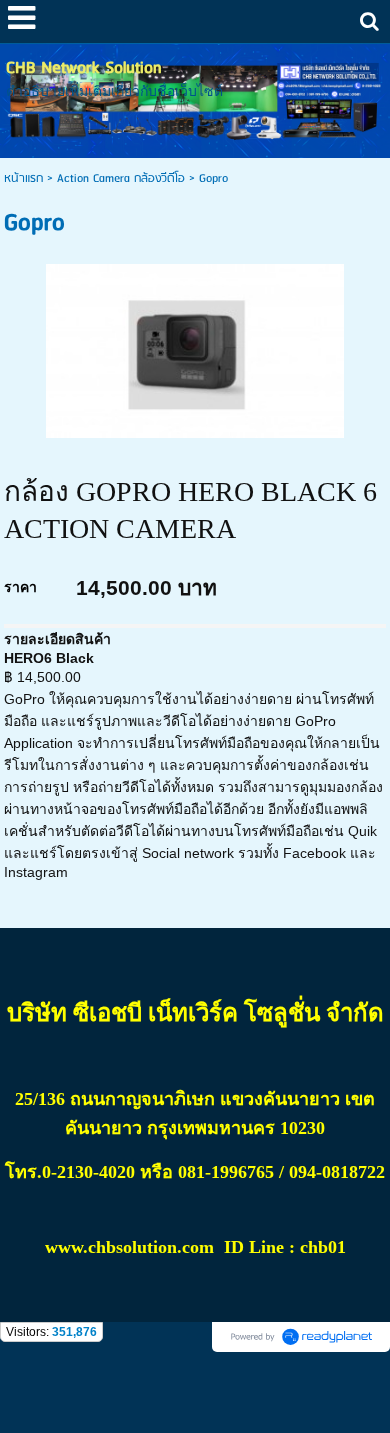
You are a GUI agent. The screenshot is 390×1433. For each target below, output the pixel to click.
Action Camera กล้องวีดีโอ (121, 178)
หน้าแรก (23, 178)
